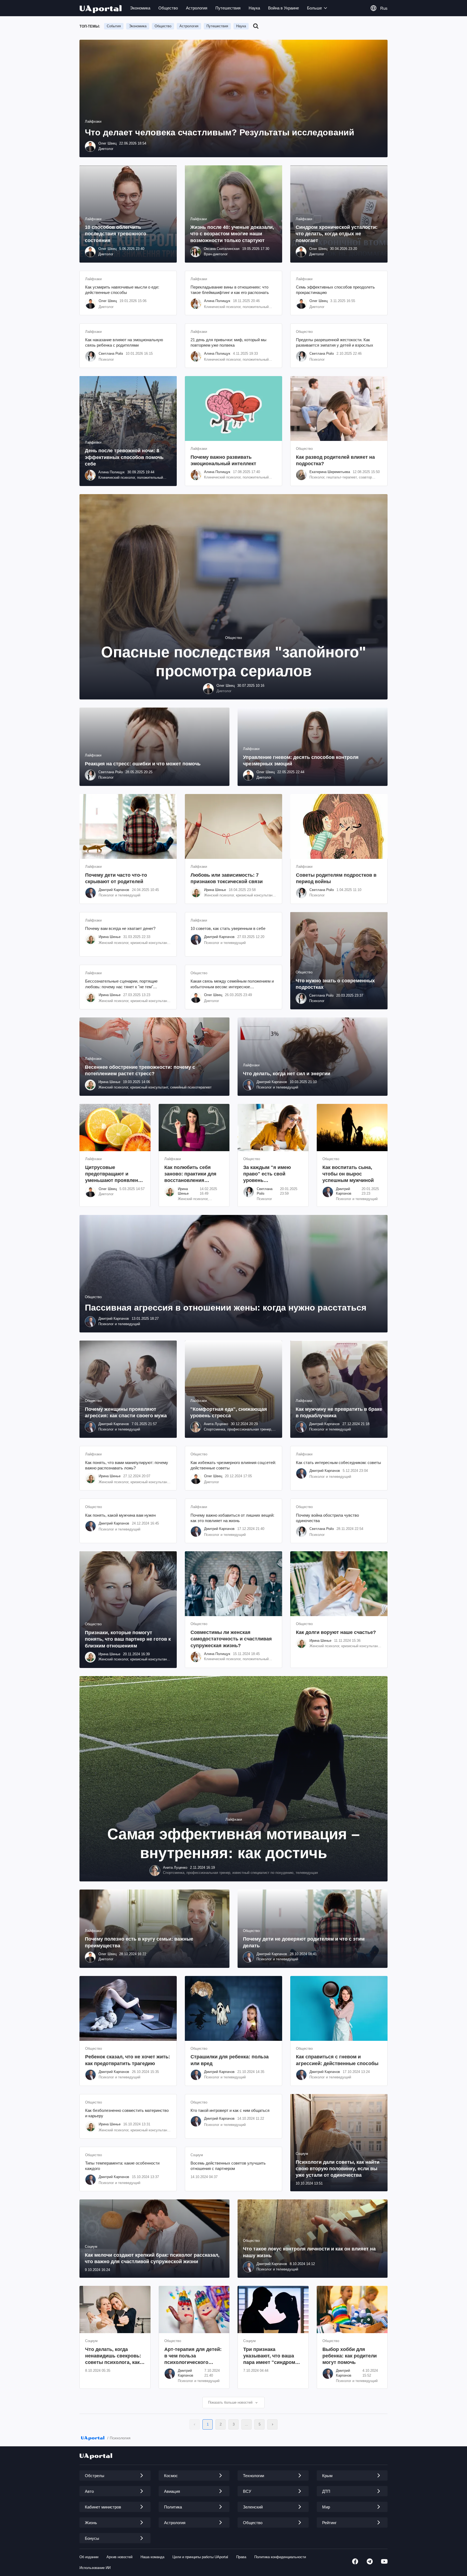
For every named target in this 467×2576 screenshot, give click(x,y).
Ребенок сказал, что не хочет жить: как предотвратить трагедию (128, 2060)
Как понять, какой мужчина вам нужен (120, 1515)
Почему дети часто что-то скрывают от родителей (116, 878)
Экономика (140, 8)
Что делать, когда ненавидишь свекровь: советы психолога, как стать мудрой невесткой (115, 2356)
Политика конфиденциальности (280, 2557)
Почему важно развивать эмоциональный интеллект (223, 460)
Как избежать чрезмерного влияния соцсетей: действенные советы (233, 1465)
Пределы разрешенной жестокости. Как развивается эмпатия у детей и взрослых (335, 342)
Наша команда (152, 2557)
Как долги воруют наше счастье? (336, 1632)
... (246, 2424)
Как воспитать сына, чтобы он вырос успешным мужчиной (348, 1174)
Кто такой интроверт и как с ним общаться (230, 2110)
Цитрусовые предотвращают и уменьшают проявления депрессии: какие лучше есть (115, 1174)
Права (241, 2557)
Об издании (89, 2557)
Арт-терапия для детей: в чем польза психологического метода (193, 2356)
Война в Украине (283, 8)
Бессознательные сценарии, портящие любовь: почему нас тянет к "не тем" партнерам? (121, 984)
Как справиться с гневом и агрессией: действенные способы (337, 2060)
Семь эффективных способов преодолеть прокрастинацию (335, 290)
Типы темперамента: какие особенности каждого (122, 2166)
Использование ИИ (95, 2568)
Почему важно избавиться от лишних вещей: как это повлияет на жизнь (232, 1518)
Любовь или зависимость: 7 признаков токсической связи (227, 878)
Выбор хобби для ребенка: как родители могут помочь (350, 2356)
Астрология (197, 8)
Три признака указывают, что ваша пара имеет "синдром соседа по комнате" (269, 2356)
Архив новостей (119, 2557)
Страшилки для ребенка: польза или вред (230, 2060)
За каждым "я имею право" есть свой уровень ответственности (267, 1174)
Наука (254, 8)
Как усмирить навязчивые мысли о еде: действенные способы (122, 290)
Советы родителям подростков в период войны (336, 878)
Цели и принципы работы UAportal (200, 2557)
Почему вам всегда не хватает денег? (120, 928)
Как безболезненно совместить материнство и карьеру (127, 2113)
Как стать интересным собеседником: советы (338, 1463)
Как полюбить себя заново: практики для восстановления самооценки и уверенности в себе (190, 1174)
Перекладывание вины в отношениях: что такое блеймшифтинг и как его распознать (230, 290)
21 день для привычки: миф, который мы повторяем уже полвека (229, 342)
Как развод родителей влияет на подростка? (335, 460)
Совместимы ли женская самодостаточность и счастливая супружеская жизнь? (231, 1639)
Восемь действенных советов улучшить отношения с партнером (228, 2166)
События (114, 26)
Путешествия (228, 8)
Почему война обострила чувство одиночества (327, 1518)
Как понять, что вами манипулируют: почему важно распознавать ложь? (127, 1465)
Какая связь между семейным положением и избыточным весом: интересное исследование (232, 984)
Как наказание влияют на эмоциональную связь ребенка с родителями (124, 342)
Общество (168, 8)
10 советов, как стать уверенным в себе (228, 928)
